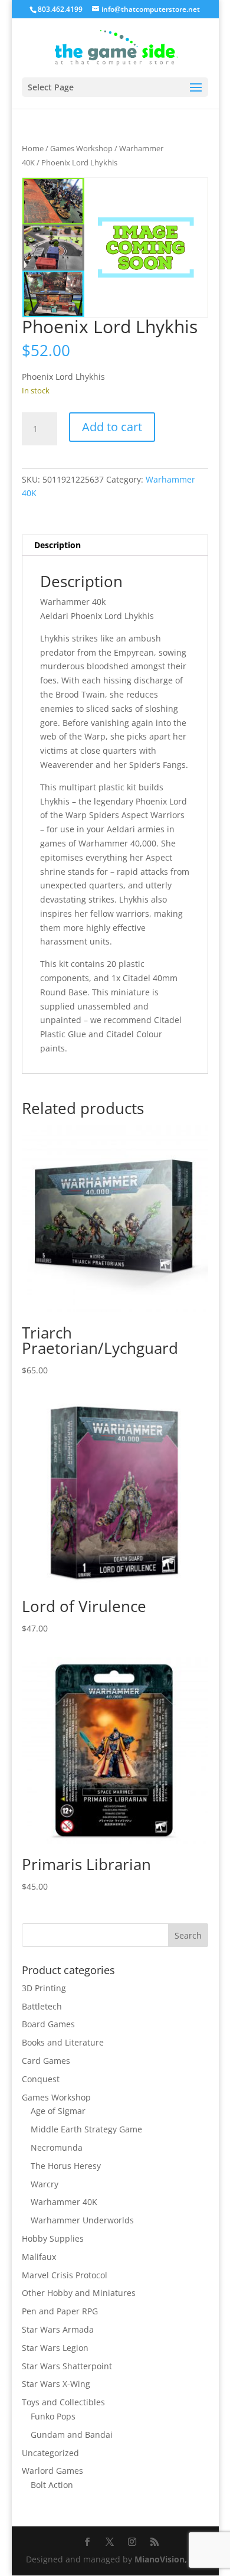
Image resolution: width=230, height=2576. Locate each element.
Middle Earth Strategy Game (86, 2129)
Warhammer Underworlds (82, 2220)
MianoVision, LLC (169, 2559)
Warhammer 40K (64, 2202)
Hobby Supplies (53, 2238)
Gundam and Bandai (72, 2435)
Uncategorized (50, 2453)
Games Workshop (81, 148)
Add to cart (112, 427)
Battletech (42, 2006)
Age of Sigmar (58, 2111)
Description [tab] (57, 545)
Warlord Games (52, 2471)
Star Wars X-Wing (56, 2384)
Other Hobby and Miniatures (79, 2293)
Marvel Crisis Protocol (65, 2275)
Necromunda (57, 2147)
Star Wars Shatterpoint (67, 2366)
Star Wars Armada (58, 2329)
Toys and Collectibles (63, 2402)
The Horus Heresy (66, 2166)
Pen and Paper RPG (60, 2311)
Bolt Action (52, 2485)
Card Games (46, 2061)
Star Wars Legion (55, 2348)
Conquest (41, 2079)
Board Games (48, 2024)
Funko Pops (53, 2416)
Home (33, 148)
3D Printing (44, 1988)
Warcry (45, 2184)
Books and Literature (63, 2042)
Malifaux (39, 2257)
